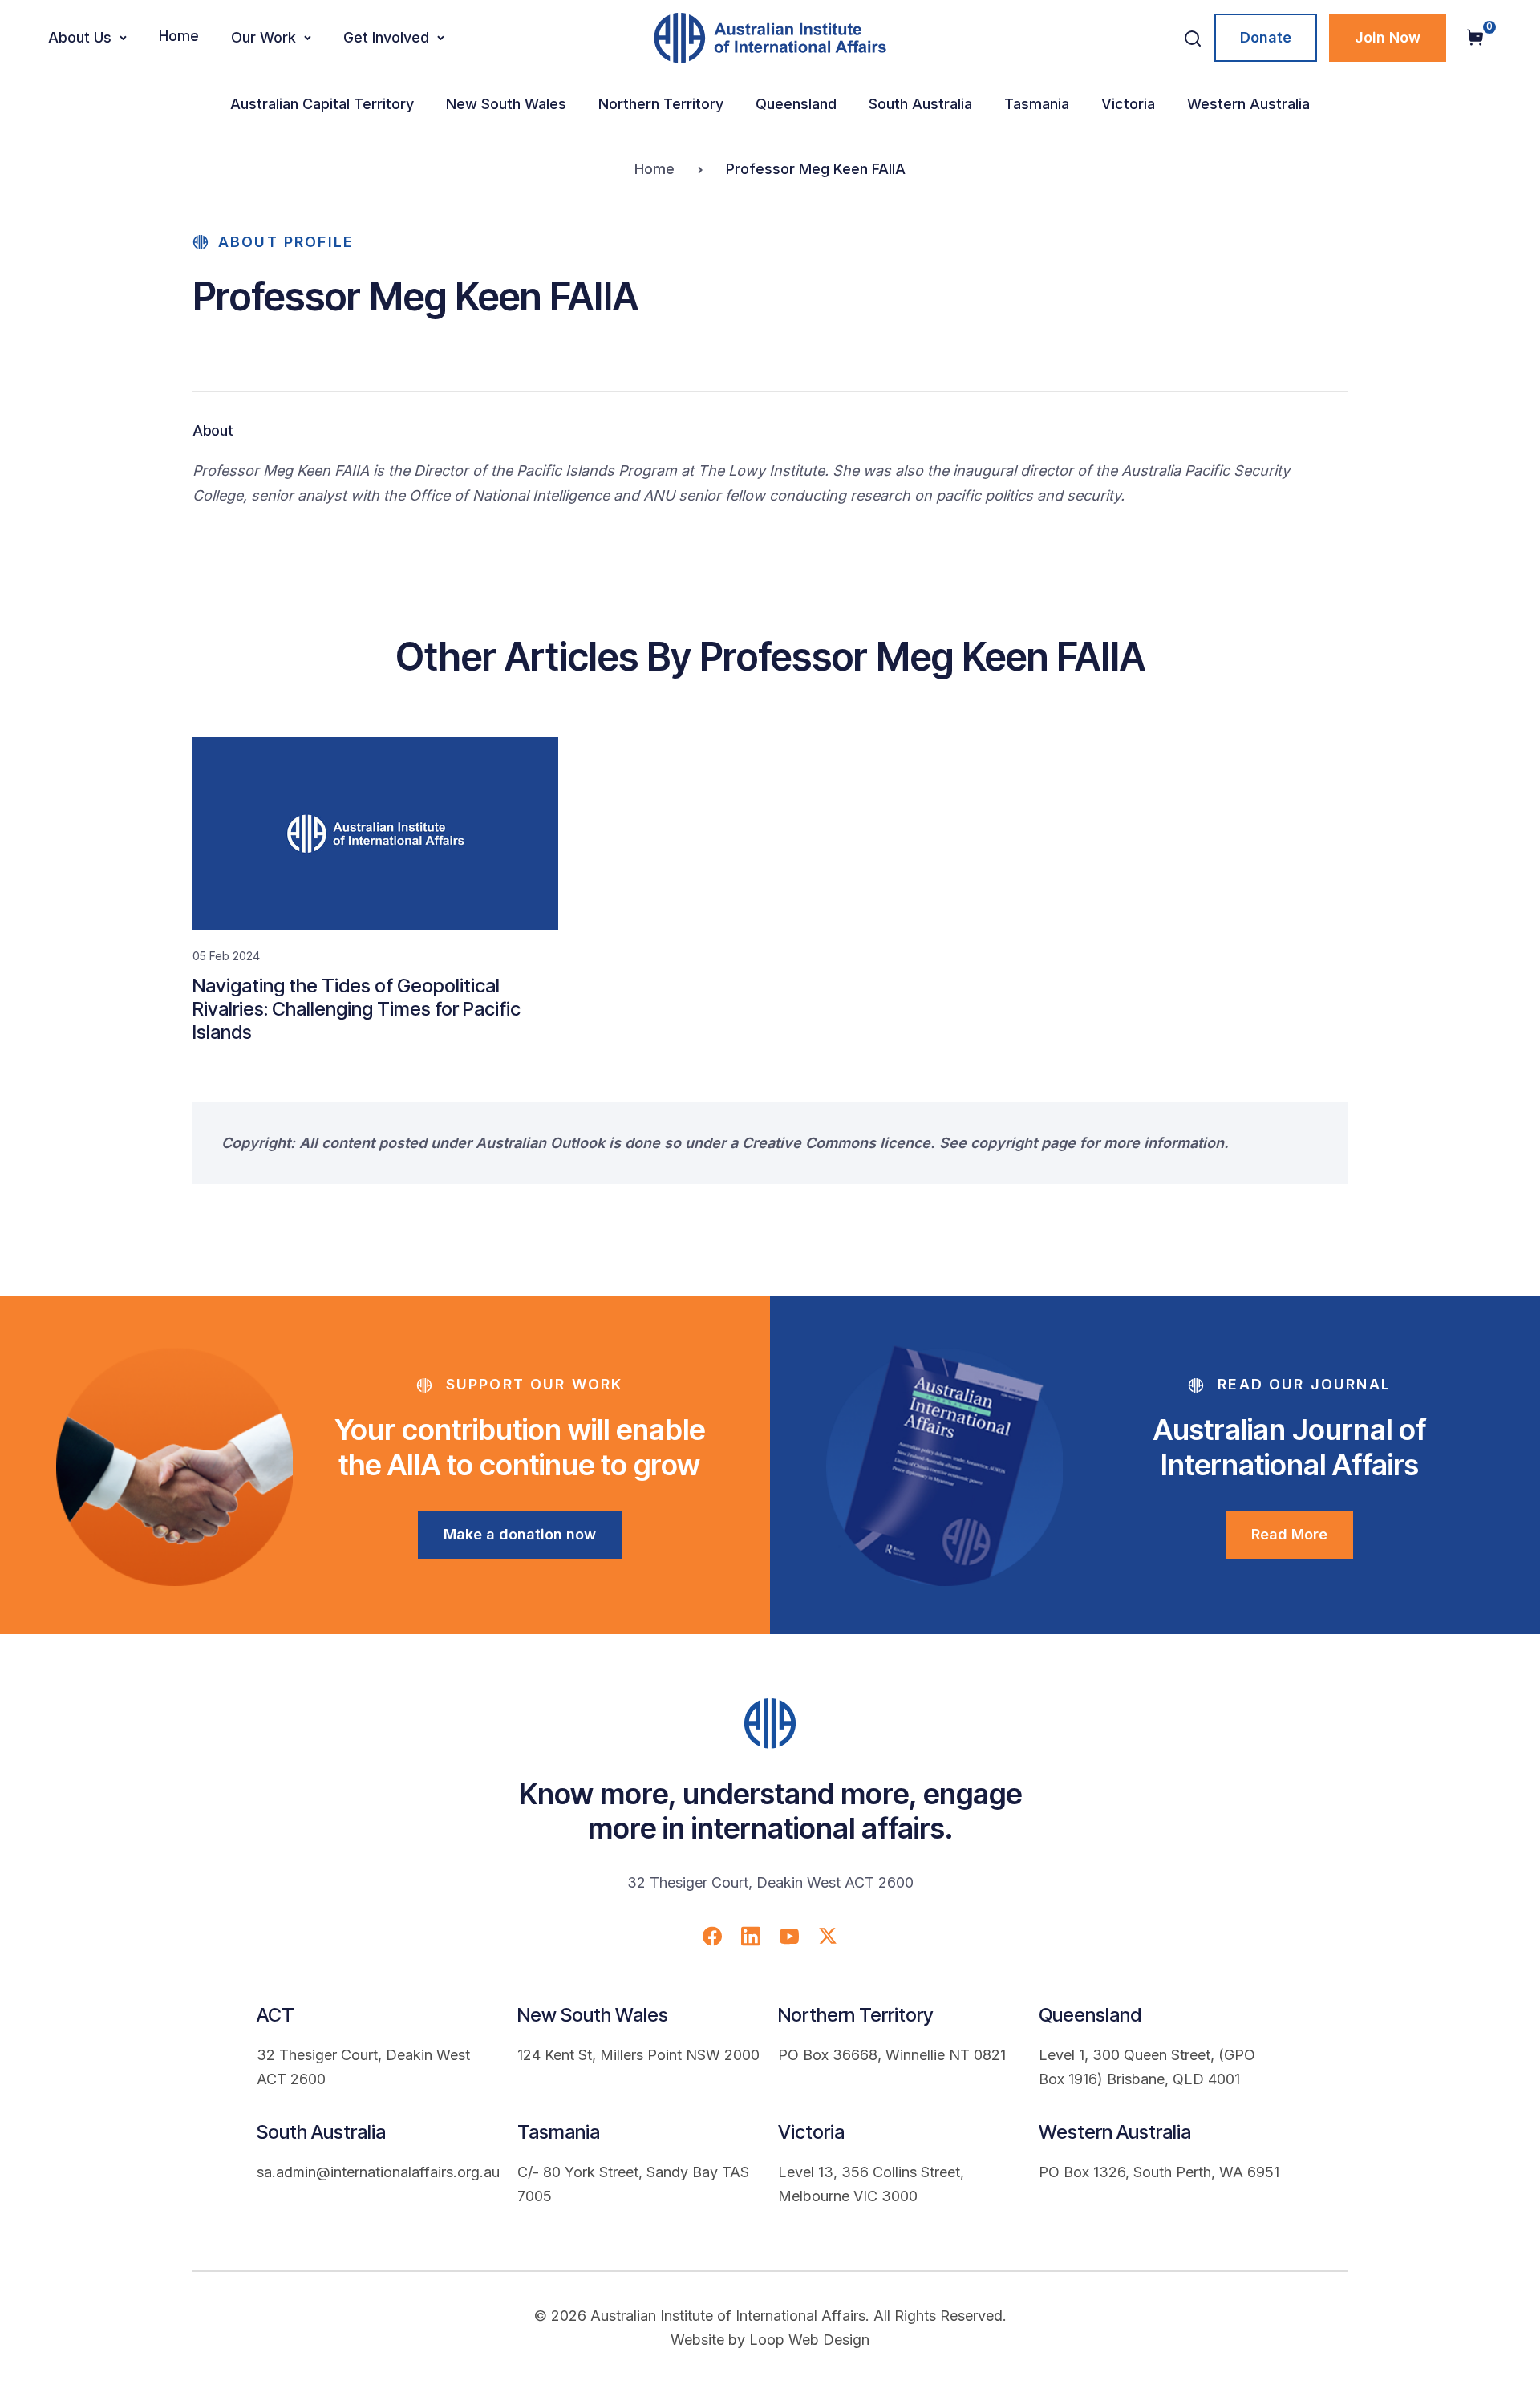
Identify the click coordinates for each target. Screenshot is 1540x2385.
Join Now (1388, 37)
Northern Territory (661, 104)
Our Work (263, 37)
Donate (1266, 37)
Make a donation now (520, 1534)
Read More (1289, 1534)
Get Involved (386, 37)
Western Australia (1248, 104)
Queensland (796, 104)
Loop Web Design (809, 2340)
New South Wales (506, 104)
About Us (80, 37)
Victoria (1128, 104)
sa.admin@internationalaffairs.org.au (378, 2172)
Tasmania (1037, 104)
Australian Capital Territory (322, 104)
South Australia (920, 104)
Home (179, 36)
